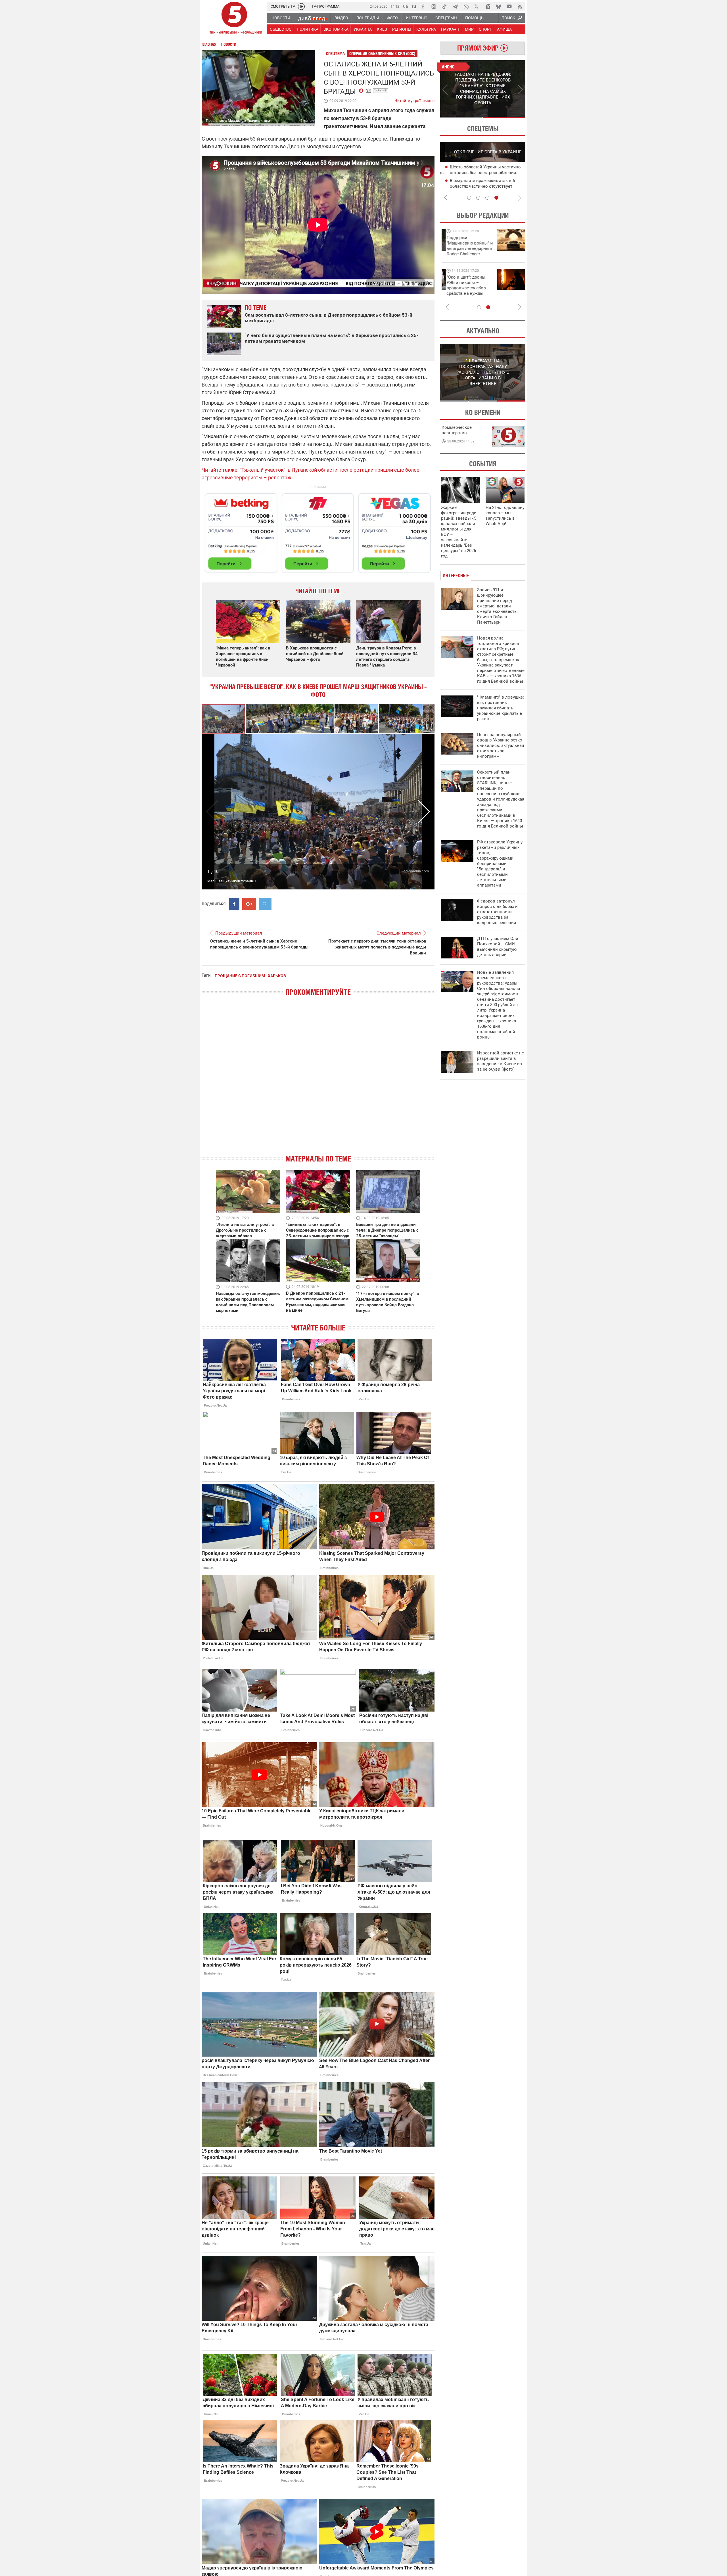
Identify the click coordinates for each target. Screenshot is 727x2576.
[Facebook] (423, 7)
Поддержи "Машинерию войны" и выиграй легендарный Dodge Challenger (465, 246)
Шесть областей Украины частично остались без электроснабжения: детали (480, 173)
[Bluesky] (498, 7)
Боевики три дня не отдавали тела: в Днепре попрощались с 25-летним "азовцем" (387, 1230)
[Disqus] (318, 1080)
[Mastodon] (488, 7)
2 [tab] (504, 117)
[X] (477, 7)
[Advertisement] (318, 530)
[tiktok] (444, 7)
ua (406, 6)
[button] (268, 719)
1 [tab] (461, 117)
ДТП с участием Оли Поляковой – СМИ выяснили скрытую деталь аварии (498, 947)
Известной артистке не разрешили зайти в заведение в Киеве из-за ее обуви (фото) (501, 1061)
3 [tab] (487, 198)
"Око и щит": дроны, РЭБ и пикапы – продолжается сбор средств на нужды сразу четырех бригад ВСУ (463, 291)
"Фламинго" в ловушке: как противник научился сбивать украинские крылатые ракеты (501, 708)
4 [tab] (496, 198)
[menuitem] (281, 18)
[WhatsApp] (466, 7)
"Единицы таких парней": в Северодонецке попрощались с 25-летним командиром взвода (318, 1230)
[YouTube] (509, 7)
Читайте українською (414, 99)
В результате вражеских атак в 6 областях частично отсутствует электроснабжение (477, 186)
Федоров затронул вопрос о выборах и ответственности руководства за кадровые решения (497, 912)
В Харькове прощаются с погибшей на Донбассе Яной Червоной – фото (315, 654)
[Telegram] (455, 7)
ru (414, 6)
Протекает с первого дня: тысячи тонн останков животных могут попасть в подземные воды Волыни (377, 947)
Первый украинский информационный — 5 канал (234, 19)
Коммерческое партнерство (457, 430)
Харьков (381, 90)
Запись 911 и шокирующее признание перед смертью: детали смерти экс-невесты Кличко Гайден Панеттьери (497, 606)
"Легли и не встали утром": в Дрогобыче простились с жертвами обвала (245, 1230)
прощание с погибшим (240, 976)
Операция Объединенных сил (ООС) (382, 54)
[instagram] (434, 7)
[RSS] (520, 7)
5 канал (307, 121)
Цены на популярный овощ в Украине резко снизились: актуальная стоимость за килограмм (501, 745)
